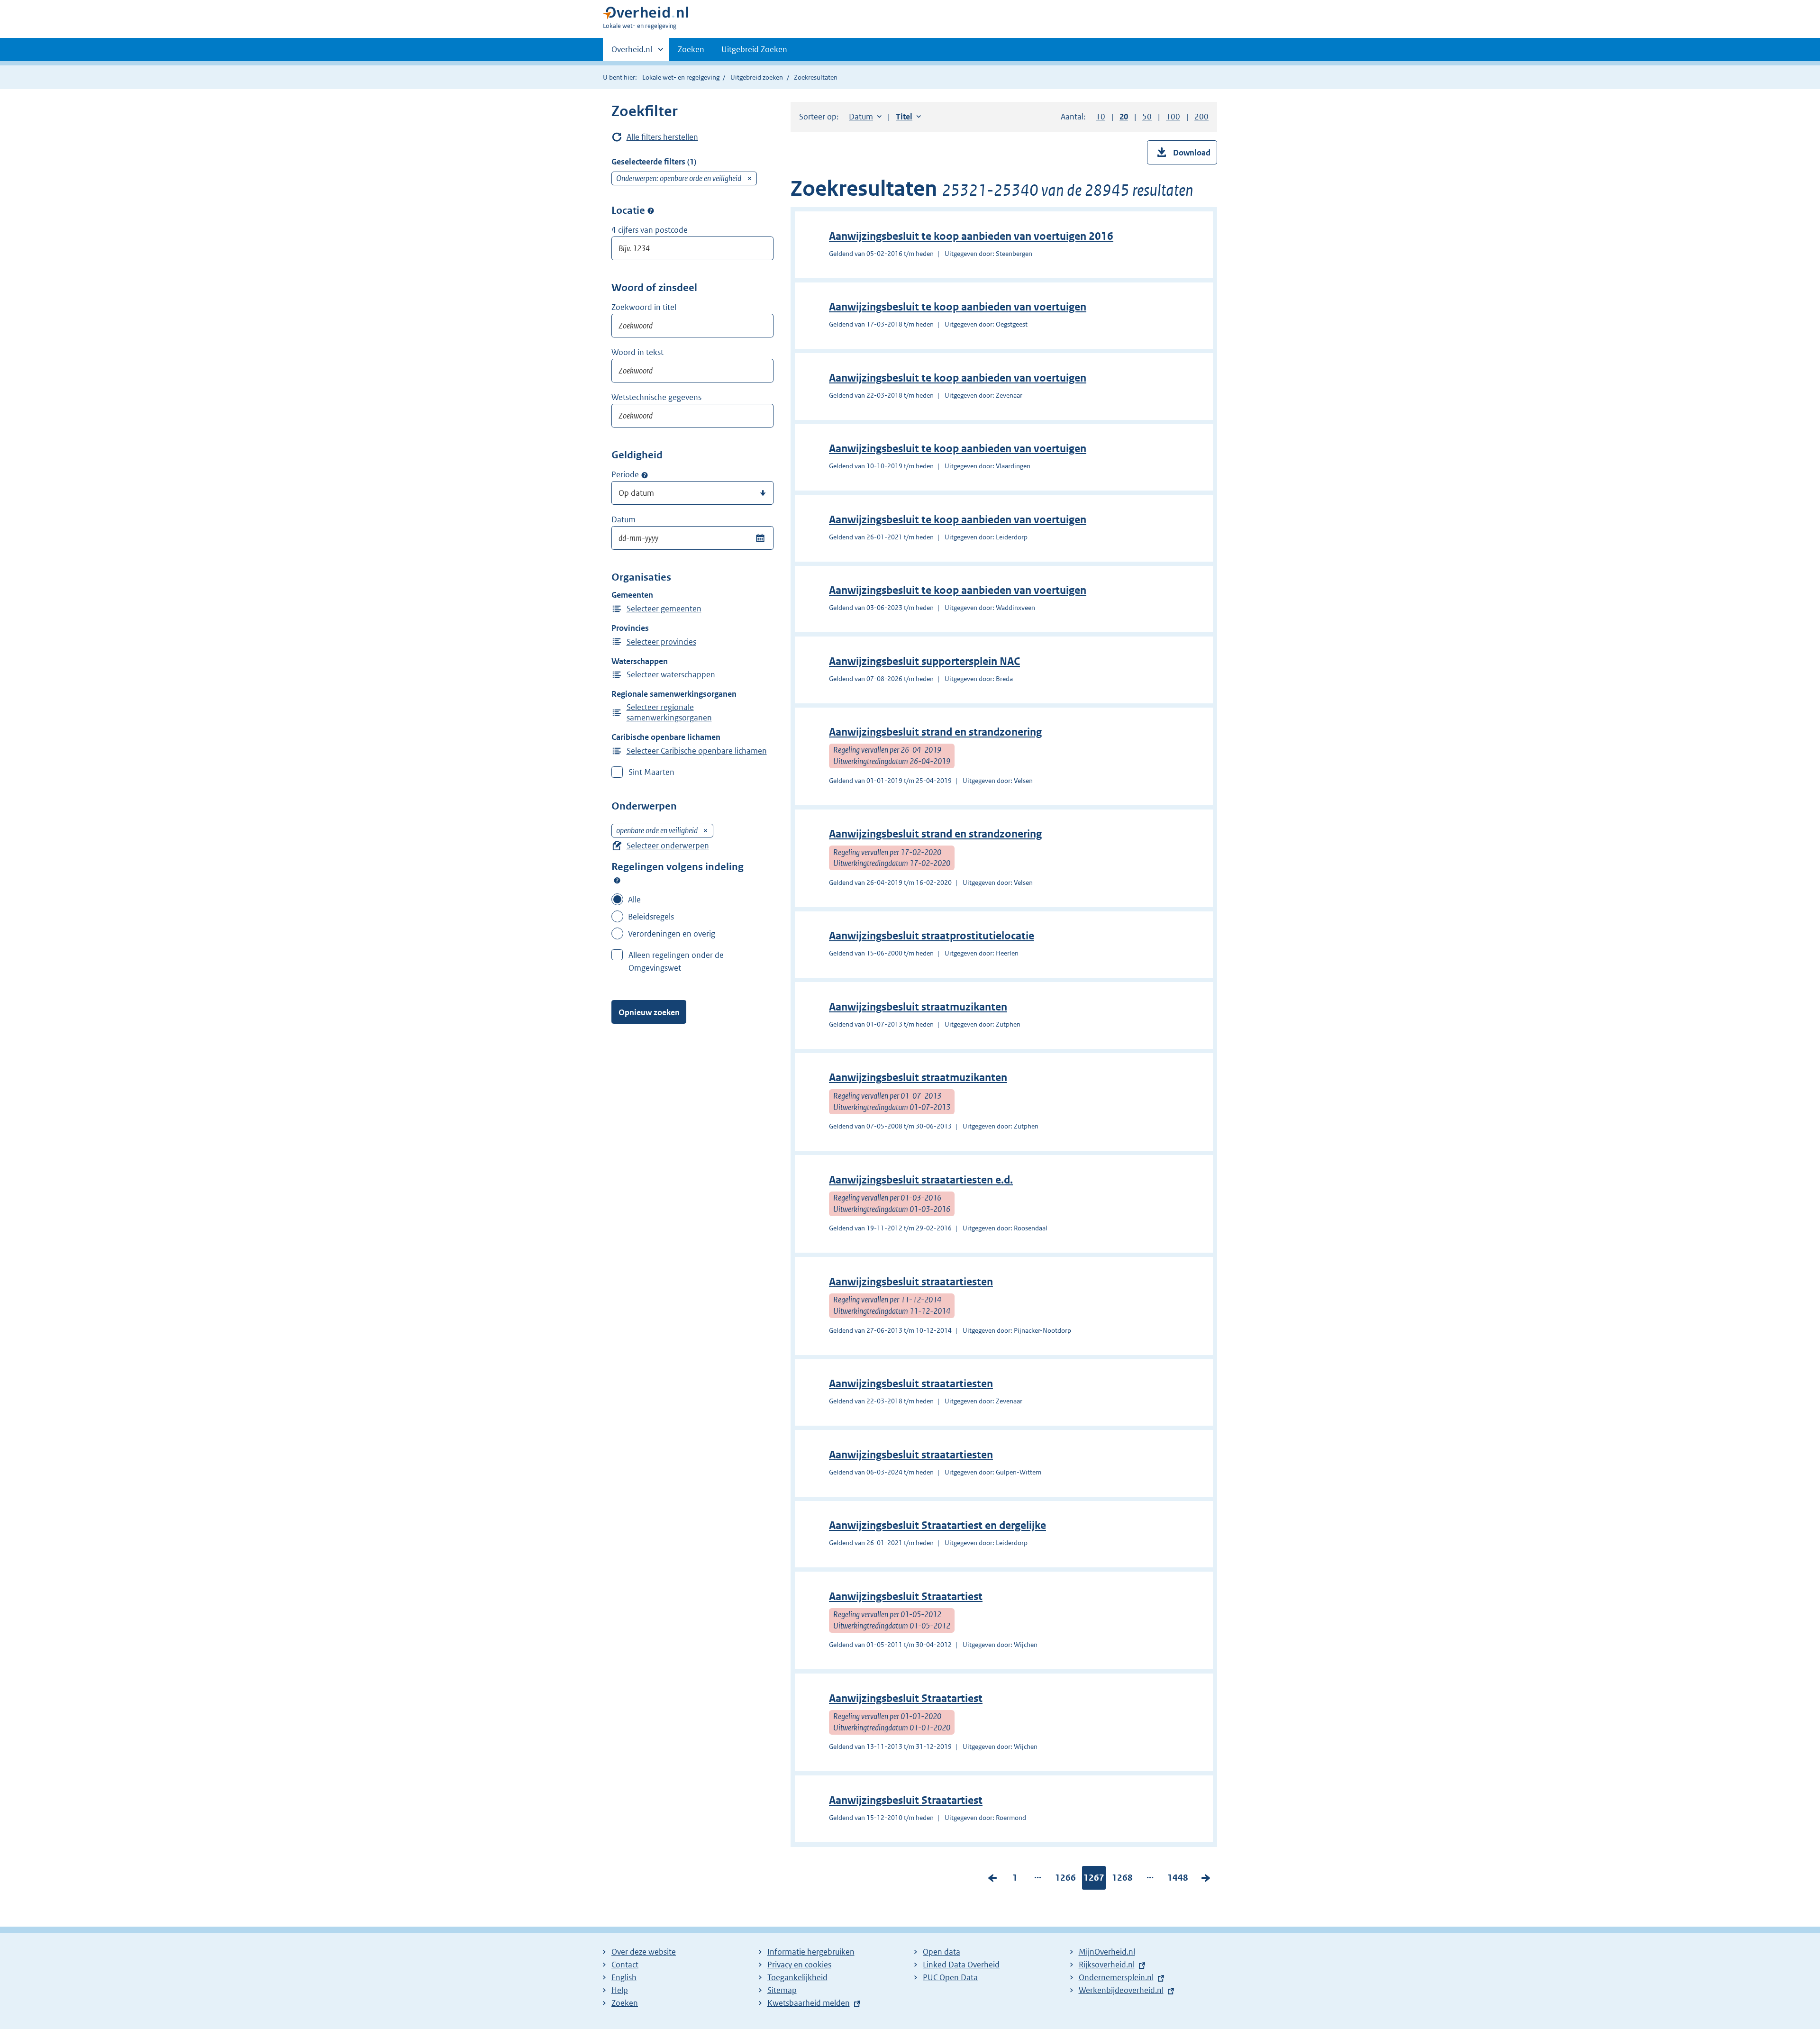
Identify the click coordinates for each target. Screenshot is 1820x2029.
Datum (623, 519)
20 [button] (1124, 117)
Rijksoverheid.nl (1107, 1965)
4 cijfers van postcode (650, 230)
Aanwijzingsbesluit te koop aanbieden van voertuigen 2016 (971, 236)
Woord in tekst (637, 352)
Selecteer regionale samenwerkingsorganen (669, 712)
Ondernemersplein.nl (1116, 1977)
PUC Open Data (950, 1977)
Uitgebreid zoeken (757, 77)
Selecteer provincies (661, 642)
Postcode (651, 211)
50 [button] (1147, 117)
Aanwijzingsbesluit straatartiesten (911, 1282)
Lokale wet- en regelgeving (681, 77)
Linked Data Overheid (961, 1965)
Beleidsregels (651, 917)
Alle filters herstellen (662, 137)
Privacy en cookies (799, 1965)
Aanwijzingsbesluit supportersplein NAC (924, 661)
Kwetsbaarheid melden (809, 2003)
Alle (634, 900)
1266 (1065, 1880)
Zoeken (691, 49)
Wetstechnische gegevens (656, 397)
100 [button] (1173, 117)
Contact (625, 1965)
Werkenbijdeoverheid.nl (1121, 1990)
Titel (908, 117)
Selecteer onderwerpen (668, 846)
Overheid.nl (632, 53)
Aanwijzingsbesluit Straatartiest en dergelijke (937, 1525)
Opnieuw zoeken (649, 1012)
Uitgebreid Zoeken (754, 49)
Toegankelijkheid (797, 1977)
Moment (645, 475)
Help (620, 1990)
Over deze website (644, 1952)
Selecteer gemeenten (664, 609)
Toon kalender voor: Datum (760, 538)
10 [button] (1101, 117)
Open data (942, 1952)
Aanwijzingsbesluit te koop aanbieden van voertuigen (958, 307)
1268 (1122, 1880)
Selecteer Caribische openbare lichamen (697, 751)
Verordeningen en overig (672, 934)
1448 (1178, 1880)
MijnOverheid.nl (1107, 1952)
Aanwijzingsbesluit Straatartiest (906, 1597)
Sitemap (782, 1990)
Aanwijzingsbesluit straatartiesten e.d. (921, 1180)
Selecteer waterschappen (671, 674)
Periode (625, 474)
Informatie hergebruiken (811, 1952)
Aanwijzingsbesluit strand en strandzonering (935, 732)
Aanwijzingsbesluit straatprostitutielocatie (932, 936)
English (624, 1977)
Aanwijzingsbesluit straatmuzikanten (918, 1007)
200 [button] (1201, 117)
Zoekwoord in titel (644, 307)
